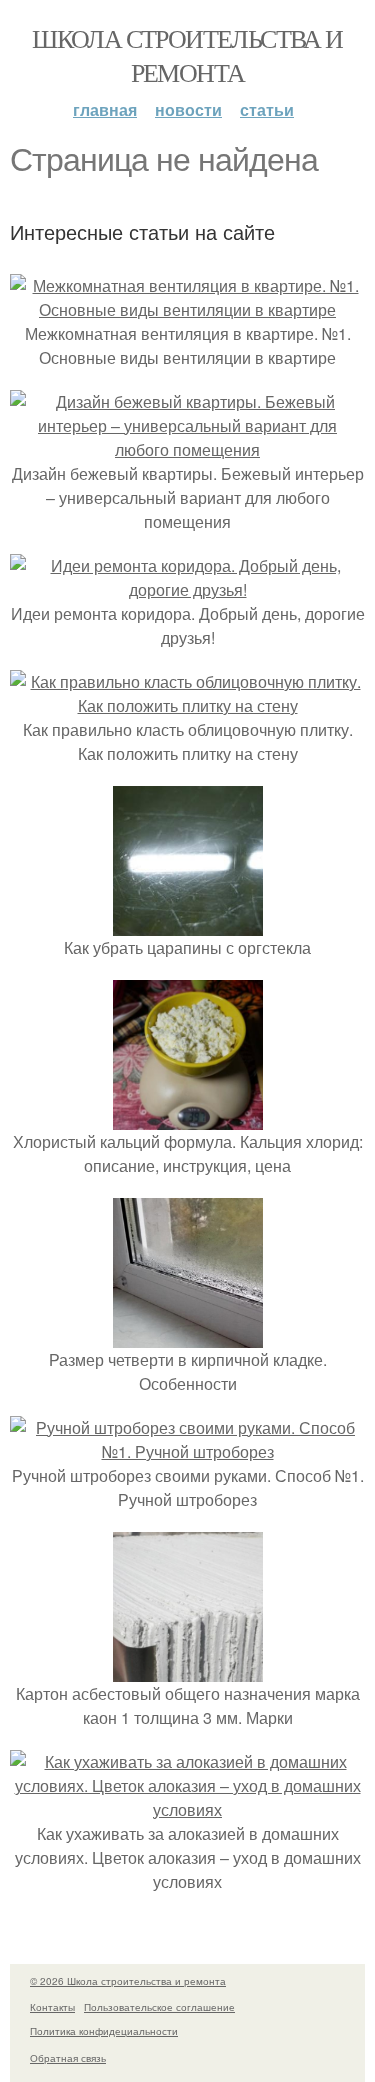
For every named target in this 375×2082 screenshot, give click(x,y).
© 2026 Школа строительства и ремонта (128, 1981)
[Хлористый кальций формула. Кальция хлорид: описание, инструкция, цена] (188, 1117)
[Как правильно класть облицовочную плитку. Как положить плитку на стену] (187, 705)
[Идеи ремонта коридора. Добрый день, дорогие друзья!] (187, 589)
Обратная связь (68, 2058)
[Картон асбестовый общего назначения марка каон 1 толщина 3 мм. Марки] (188, 1669)
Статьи (267, 109)
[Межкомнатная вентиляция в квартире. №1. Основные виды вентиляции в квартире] (187, 309)
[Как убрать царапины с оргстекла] (188, 923)
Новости (188, 109)
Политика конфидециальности (104, 2031)
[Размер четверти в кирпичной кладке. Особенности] (188, 1335)
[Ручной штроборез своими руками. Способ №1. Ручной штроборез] (187, 1451)
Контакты (52, 2007)
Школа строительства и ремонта (187, 55)
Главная (105, 109)
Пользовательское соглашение (159, 2007)
